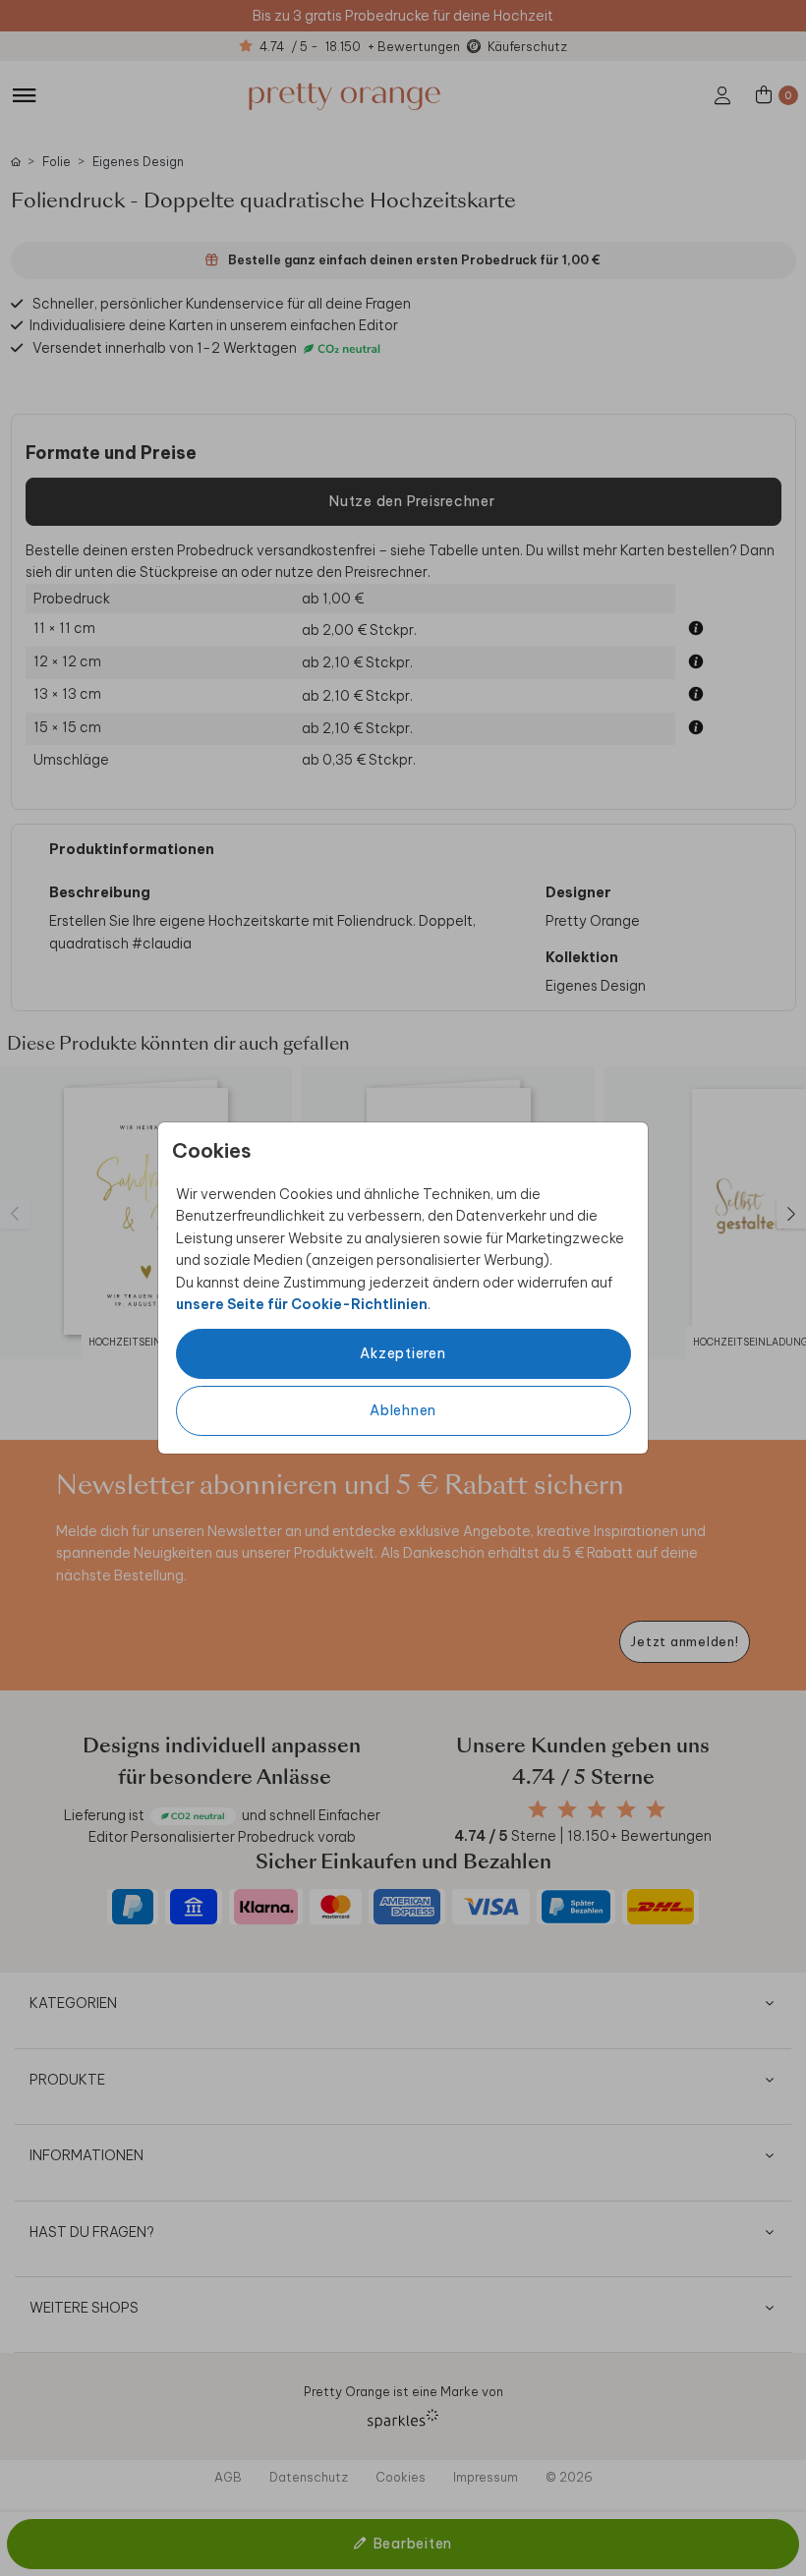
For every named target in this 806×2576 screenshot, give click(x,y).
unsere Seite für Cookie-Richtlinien (302, 1304)
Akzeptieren (403, 1353)
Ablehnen (403, 1410)
